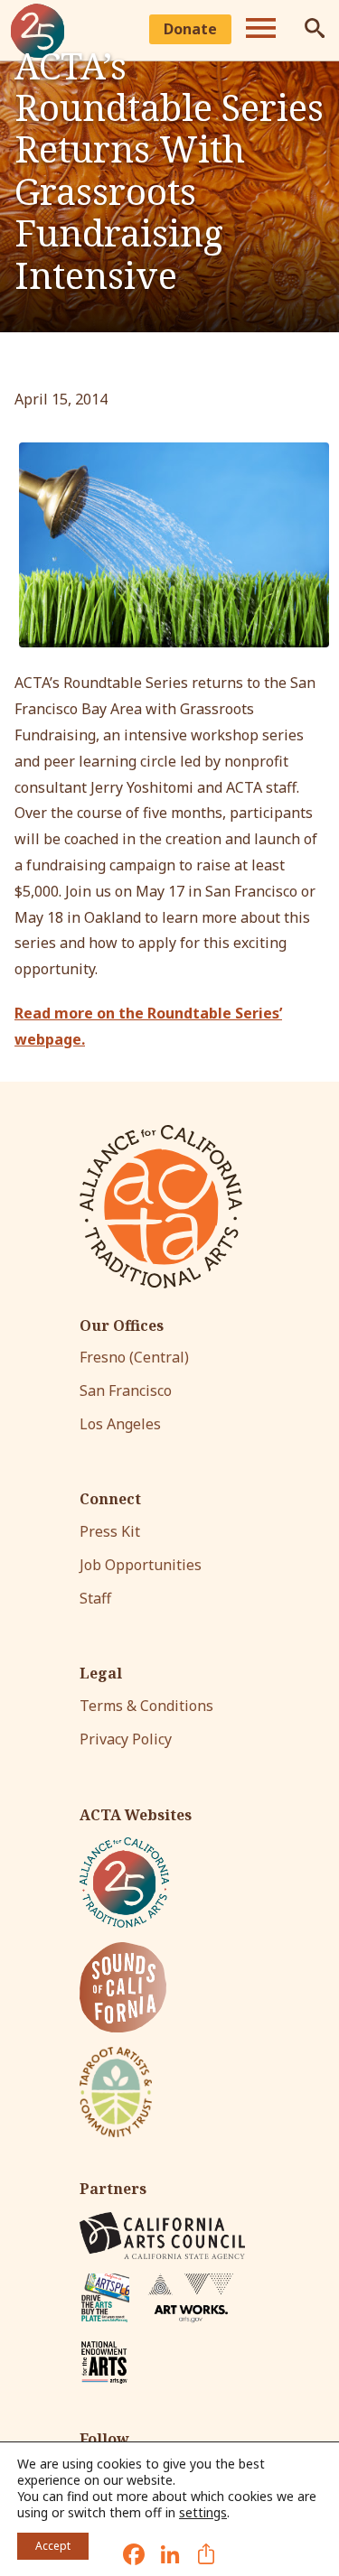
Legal (101, 1674)
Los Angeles (120, 1424)
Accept (53, 2546)
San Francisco (126, 1390)
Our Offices (122, 1326)
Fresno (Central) (134, 1357)
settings (203, 2513)
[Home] (161, 1207)
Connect (110, 1499)
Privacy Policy (126, 1739)
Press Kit (110, 1531)
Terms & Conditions (146, 1706)
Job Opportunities (141, 1565)
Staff (95, 1598)
